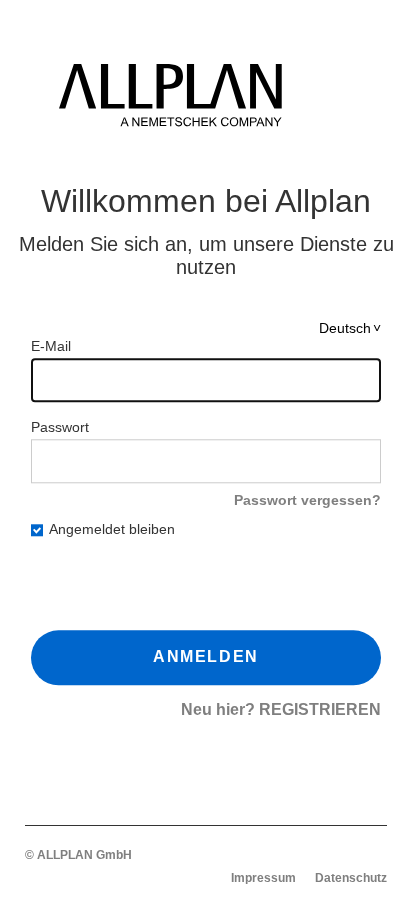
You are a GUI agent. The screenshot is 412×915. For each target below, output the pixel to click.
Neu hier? (281, 709)
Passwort (60, 428)
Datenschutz (351, 878)
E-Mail (51, 347)
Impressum (263, 878)
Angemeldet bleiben (112, 530)
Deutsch (345, 329)
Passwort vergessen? (307, 501)
